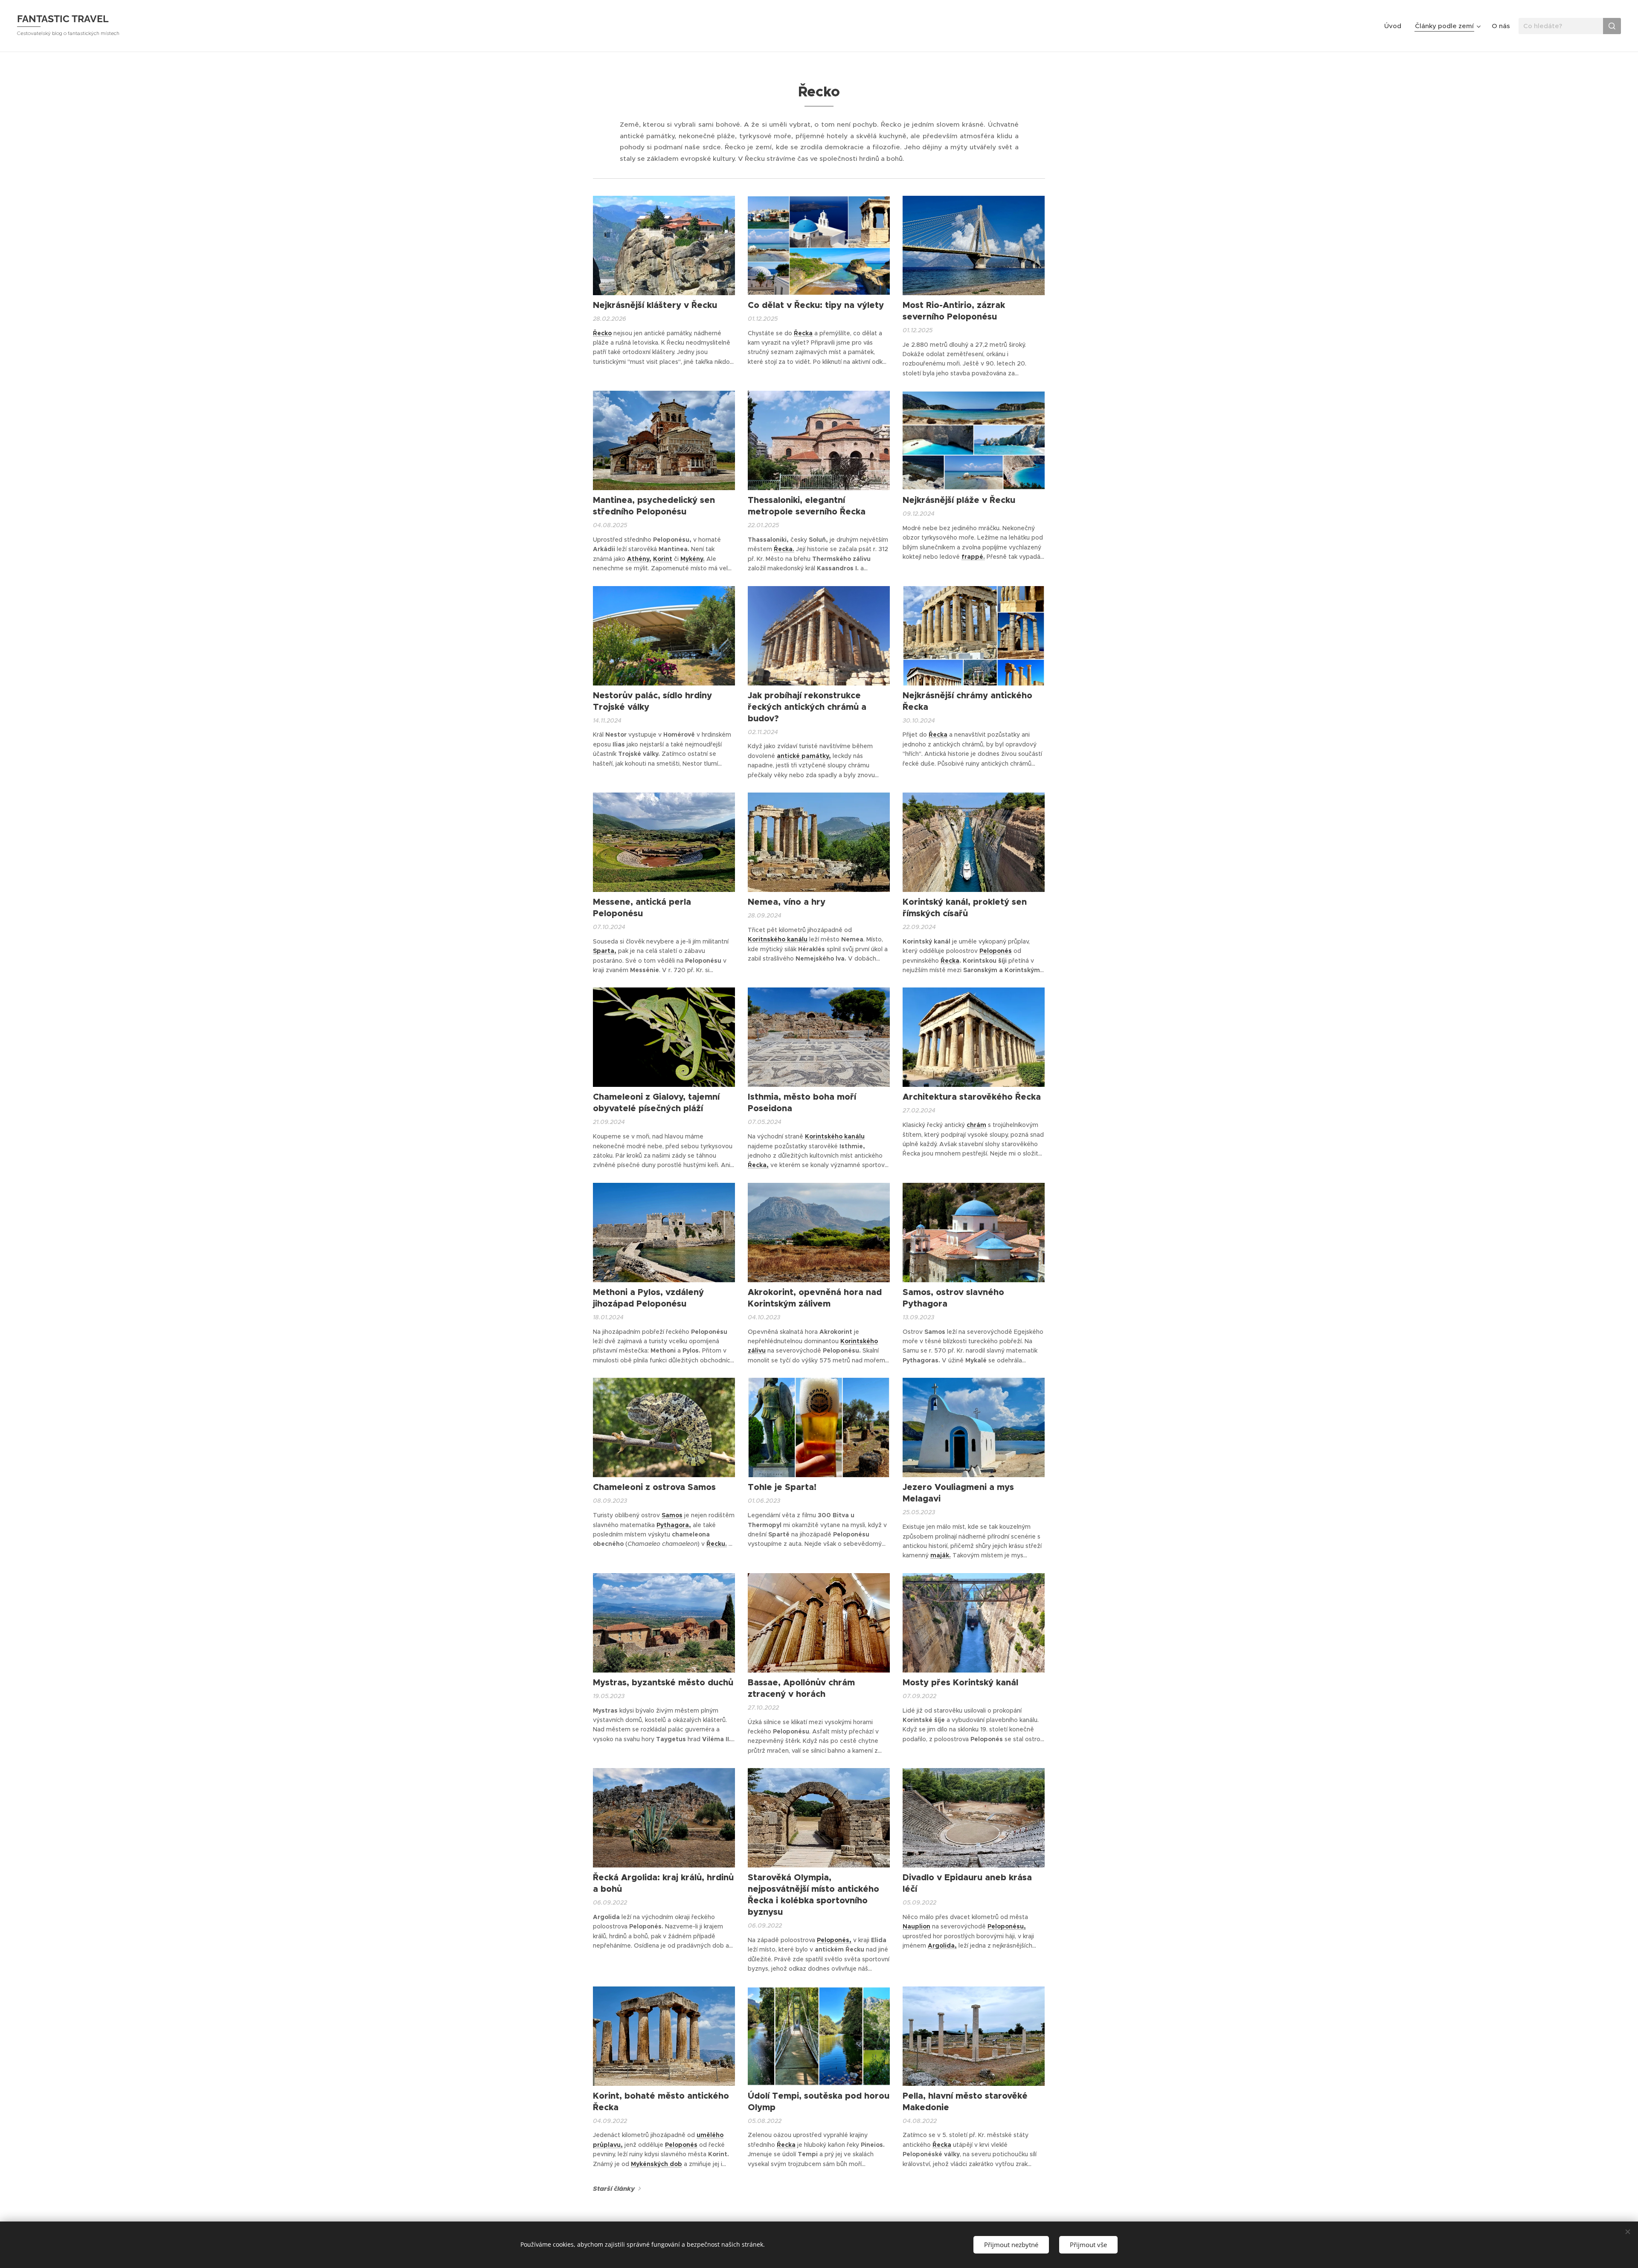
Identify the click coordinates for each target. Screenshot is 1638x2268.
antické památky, (804, 756)
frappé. (973, 557)
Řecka (803, 333)
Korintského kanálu (835, 1136)
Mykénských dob (656, 2164)
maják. (941, 1555)
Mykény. (693, 559)
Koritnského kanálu (778, 939)
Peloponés (996, 951)
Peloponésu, (1007, 1926)
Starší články (614, 2189)
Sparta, (605, 951)
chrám (976, 1125)
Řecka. (784, 549)
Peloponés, (834, 1940)
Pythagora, (674, 1525)
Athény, (639, 559)
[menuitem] (1395, 26)
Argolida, (942, 1946)
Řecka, (758, 1165)
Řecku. (717, 1544)
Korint (663, 559)
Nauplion (916, 1926)
